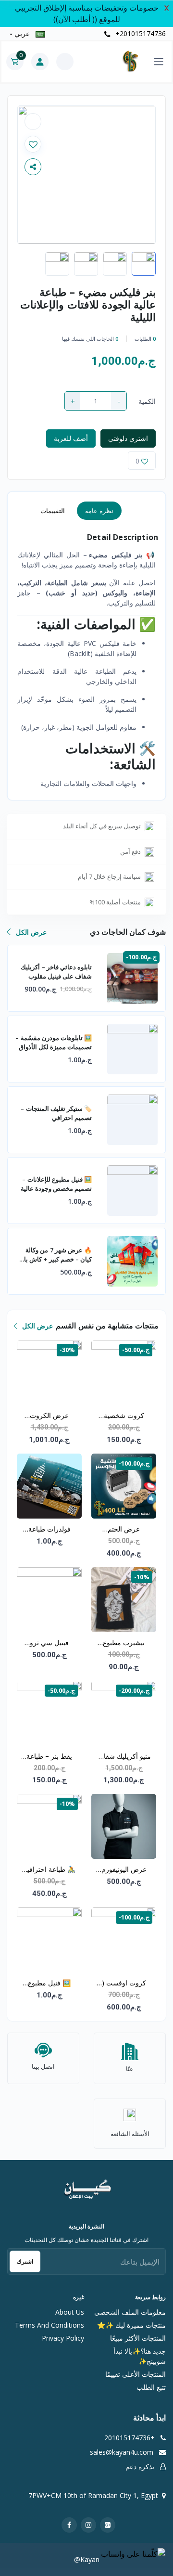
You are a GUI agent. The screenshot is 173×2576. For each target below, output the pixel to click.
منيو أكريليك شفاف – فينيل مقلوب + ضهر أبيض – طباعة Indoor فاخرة (124, 1757)
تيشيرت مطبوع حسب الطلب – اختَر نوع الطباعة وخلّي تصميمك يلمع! (124, 1643)
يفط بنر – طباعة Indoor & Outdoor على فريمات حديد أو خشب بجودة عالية (49, 1757)
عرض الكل (30, 932)
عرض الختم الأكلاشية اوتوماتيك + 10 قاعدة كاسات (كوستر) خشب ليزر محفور (124, 1530)
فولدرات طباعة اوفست (49, 1530)
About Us (70, 2312)
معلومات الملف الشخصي (130, 2312)
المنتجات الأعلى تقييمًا (136, 2374)
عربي (22, 33)
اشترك (25, 2261)
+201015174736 (140, 33)
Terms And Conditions (49, 2325)
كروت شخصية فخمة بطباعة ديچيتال (124, 1416)
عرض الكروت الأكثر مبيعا (49, 1416)
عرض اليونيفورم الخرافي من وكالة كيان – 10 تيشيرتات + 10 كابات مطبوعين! (124, 1870)
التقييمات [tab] (53, 511)
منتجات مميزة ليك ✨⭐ (131, 2325)
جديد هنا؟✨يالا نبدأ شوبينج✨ (140, 2356)
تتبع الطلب (151, 2387)
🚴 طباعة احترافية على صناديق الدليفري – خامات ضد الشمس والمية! (49, 1870)
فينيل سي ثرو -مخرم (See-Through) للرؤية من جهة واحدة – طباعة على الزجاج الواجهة (49, 1643)
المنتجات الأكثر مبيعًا (138, 2338)
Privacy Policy (63, 2338)
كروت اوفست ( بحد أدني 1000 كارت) (124, 1984)
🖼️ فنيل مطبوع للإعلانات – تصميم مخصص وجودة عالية (49, 1984)
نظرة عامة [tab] (99, 511)
